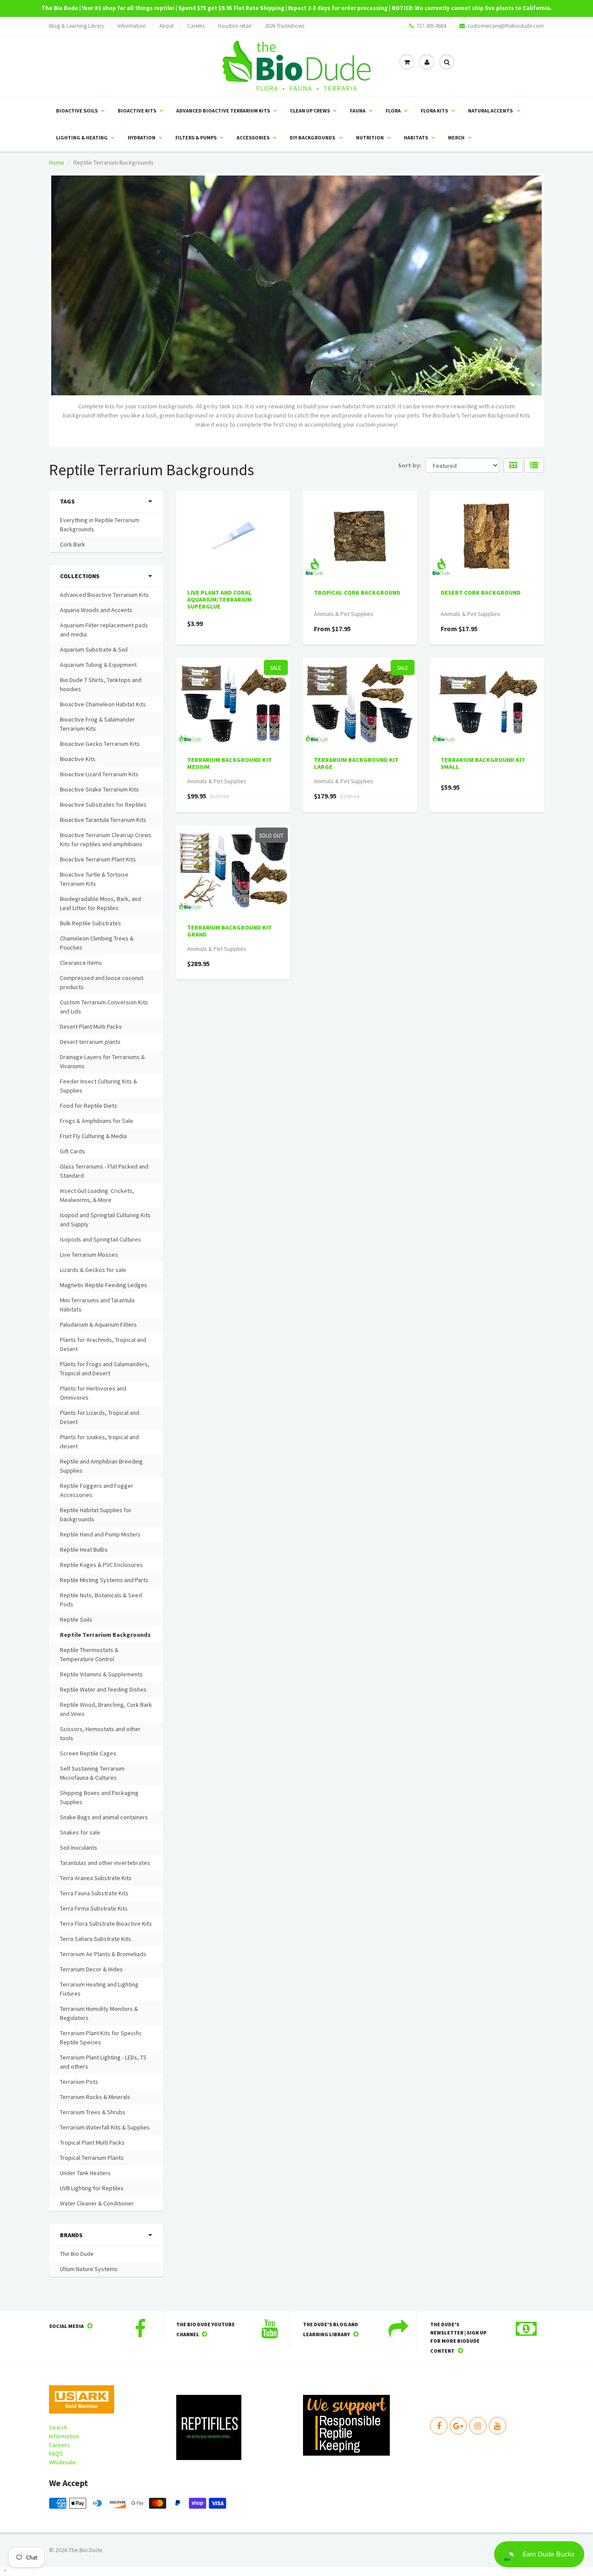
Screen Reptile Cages (88, 1753)
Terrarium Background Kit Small (483, 763)
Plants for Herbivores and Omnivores (93, 1393)
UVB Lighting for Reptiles (92, 2188)
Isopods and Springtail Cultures (100, 1239)
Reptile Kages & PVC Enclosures (101, 1565)
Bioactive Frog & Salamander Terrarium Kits (97, 724)
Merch (456, 137)
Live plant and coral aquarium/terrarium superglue (219, 599)
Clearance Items (81, 963)
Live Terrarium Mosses (89, 1255)
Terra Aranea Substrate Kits (96, 1878)
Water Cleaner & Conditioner (97, 2203)
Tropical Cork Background (357, 593)
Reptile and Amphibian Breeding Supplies (101, 1466)
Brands (71, 2235)
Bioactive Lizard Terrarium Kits (99, 774)
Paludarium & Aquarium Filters (98, 1324)
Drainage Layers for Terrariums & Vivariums (102, 1061)
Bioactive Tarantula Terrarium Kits (103, 820)
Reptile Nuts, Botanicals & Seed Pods (101, 1600)
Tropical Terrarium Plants (92, 2158)
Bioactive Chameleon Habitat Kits (103, 704)
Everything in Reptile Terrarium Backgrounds (100, 525)
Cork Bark (72, 544)
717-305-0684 (431, 26)
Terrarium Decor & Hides (91, 1969)
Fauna (358, 111)
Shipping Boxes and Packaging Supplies (99, 1797)
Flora (393, 111)
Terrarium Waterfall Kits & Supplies (105, 2127)
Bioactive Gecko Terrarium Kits (100, 744)
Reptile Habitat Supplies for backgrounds (96, 1515)
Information (132, 26)
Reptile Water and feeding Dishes (103, 1689)
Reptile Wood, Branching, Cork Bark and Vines (106, 1709)
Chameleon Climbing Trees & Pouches (97, 943)
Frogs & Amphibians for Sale (97, 1121)
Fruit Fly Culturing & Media (93, 1136)
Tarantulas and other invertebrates (105, 1863)
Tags (67, 501)
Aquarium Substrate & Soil (94, 649)
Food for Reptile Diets (89, 1106)
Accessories (253, 137)
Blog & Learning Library (77, 26)
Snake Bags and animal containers (104, 1817)
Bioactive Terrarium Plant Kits (98, 859)
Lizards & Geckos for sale (93, 1270)
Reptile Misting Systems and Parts (104, 1580)
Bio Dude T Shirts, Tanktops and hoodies (101, 684)
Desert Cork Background (481, 593)
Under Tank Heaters (85, 2173)
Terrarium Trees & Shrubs (93, 2112)
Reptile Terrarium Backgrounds (105, 1635)
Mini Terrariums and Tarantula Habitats (97, 1305)
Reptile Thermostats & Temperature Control (89, 1654)
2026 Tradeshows (285, 26)
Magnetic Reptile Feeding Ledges (104, 1285)
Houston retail (235, 26)
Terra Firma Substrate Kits (94, 1908)
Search (58, 2427)
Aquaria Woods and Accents (96, 610)
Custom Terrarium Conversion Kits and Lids (104, 1007)
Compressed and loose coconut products (102, 982)
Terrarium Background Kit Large (356, 763)
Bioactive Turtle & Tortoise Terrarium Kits (94, 879)
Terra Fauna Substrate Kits (94, 1893)
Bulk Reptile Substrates (91, 923)
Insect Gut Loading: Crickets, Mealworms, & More (97, 1195)
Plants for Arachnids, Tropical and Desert (103, 1344)
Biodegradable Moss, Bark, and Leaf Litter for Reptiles (100, 903)
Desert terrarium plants (90, 1042)
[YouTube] (497, 2426)
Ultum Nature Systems (89, 2269)
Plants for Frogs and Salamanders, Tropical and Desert (105, 1369)
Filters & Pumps (196, 137)
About (166, 26)
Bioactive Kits (137, 111)
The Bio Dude (77, 2254)
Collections (80, 576)
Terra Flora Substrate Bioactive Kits (106, 1924)
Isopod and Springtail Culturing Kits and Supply (105, 1220)
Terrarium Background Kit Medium (229, 763)
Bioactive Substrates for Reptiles (103, 805)
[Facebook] (439, 2426)
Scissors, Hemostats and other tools (100, 1733)
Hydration (142, 137)
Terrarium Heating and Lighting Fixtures (99, 1989)
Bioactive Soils (77, 111)
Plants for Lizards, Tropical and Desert (100, 1417)
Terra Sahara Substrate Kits (96, 1939)
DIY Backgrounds (313, 137)
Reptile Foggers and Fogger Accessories (97, 1490)
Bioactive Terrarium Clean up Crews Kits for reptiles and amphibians (106, 839)
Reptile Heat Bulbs (84, 1550)
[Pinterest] (458, 2426)
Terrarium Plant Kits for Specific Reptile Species (101, 2038)
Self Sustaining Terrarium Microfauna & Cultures (92, 1773)
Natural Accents (491, 111)
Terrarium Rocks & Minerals (95, 2097)
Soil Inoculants (79, 1848)
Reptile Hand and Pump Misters (100, 1534)
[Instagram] (478, 2426)
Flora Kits (434, 111)
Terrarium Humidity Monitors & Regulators (99, 2013)
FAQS (56, 2453)
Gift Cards (72, 1151)
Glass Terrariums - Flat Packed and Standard (104, 1171)
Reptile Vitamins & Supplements (101, 1674)
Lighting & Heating (82, 137)
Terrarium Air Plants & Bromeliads (103, 1954)
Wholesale (63, 2462)
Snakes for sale (80, 1832)
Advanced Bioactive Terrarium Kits (223, 111)
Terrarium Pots (79, 2082)
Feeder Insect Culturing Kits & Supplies (99, 1086)
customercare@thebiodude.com (506, 26)
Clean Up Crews (310, 111)
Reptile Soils (76, 1619)
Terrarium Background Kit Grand (229, 931)
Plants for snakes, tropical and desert (99, 1442)
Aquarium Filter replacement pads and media (104, 630)
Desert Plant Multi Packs (91, 1026)
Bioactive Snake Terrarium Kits (99, 789)
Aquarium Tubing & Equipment (98, 665)
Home (57, 162)
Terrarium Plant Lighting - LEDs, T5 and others (103, 2062)
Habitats (416, 137)
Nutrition (370, 137)
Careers (196, 26)
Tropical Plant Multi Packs (92, 2142)
